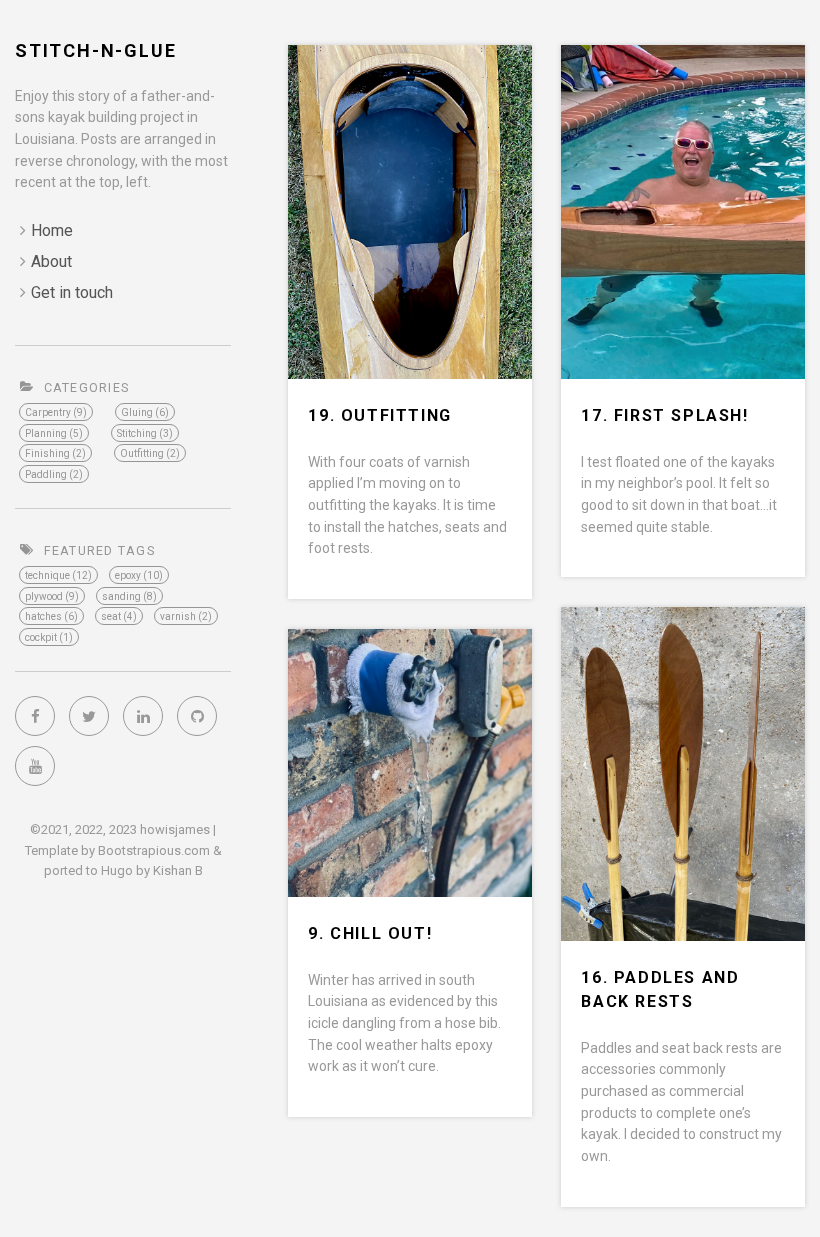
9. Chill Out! (370, 933)
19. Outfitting (379, 415)
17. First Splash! (664, 415)
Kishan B (178, 870)
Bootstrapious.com (154, 850)
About (51, 261)
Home (52, 230)
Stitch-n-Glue (95, 50)
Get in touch (72, 292)
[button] (58, 575)
